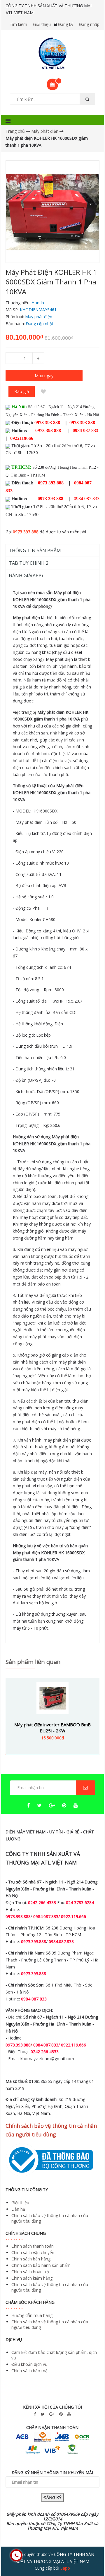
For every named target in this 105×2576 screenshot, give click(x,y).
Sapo (65, 2568)
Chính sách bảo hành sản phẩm (41, 2265)
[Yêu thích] (43, 392)
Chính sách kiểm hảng (32, 2278)
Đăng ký (66, 24)
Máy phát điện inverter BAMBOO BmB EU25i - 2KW (52, 1728)
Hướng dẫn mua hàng (32, 2315)
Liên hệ (18, 2209)
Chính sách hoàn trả (30, 2272)
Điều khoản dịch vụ (29, 2364)
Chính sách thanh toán (33, 2246)
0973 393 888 (26, 532)
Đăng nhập (89, 24)
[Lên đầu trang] (89, 2555)
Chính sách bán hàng (31, 2259)
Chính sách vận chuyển (33, 2252)
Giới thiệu (42, 24)
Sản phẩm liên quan (33, 1662)
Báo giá (22, 391)
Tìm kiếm (18, 24)
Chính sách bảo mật (30, 2371)
